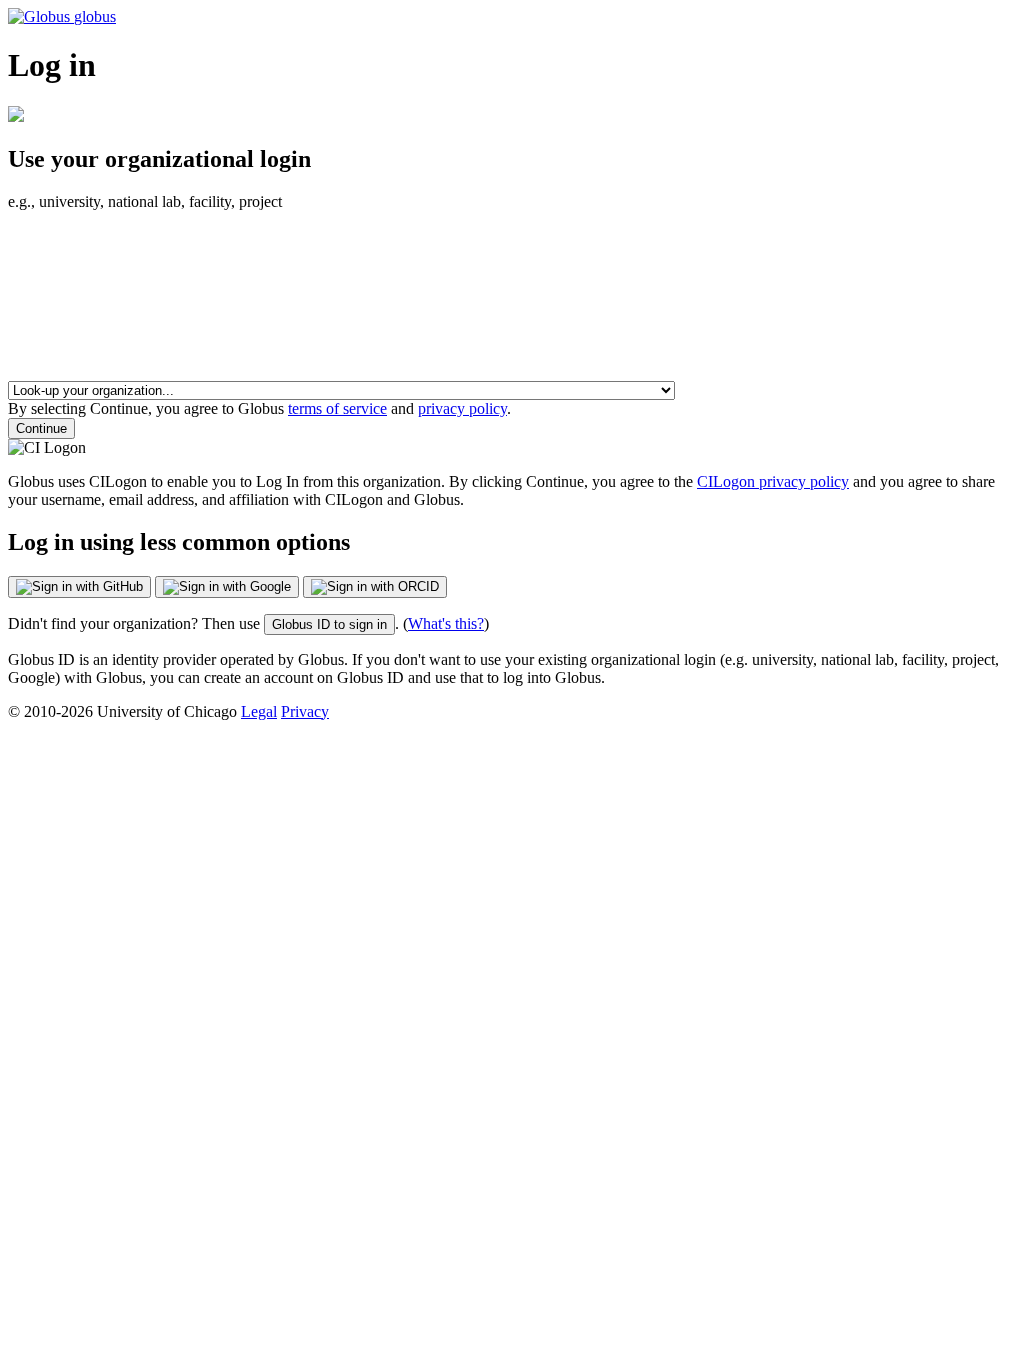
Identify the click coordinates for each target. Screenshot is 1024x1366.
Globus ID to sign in (329, 624)
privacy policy (462, 408)
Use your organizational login (159, 159)
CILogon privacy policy (773, 481)
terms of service (337, 408)
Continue (41, 428)
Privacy (305, 711)
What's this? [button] (446, 623)
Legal (259, 711)
